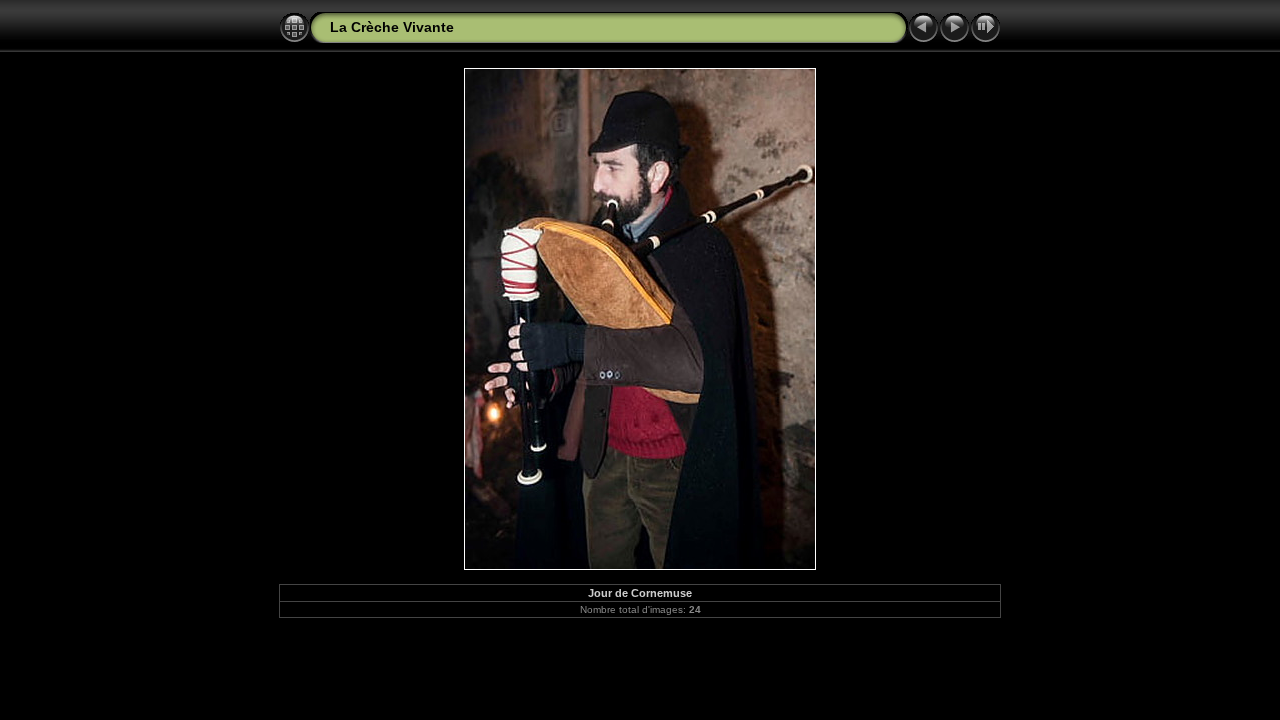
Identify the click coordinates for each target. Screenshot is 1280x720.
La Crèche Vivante (392, 27)
